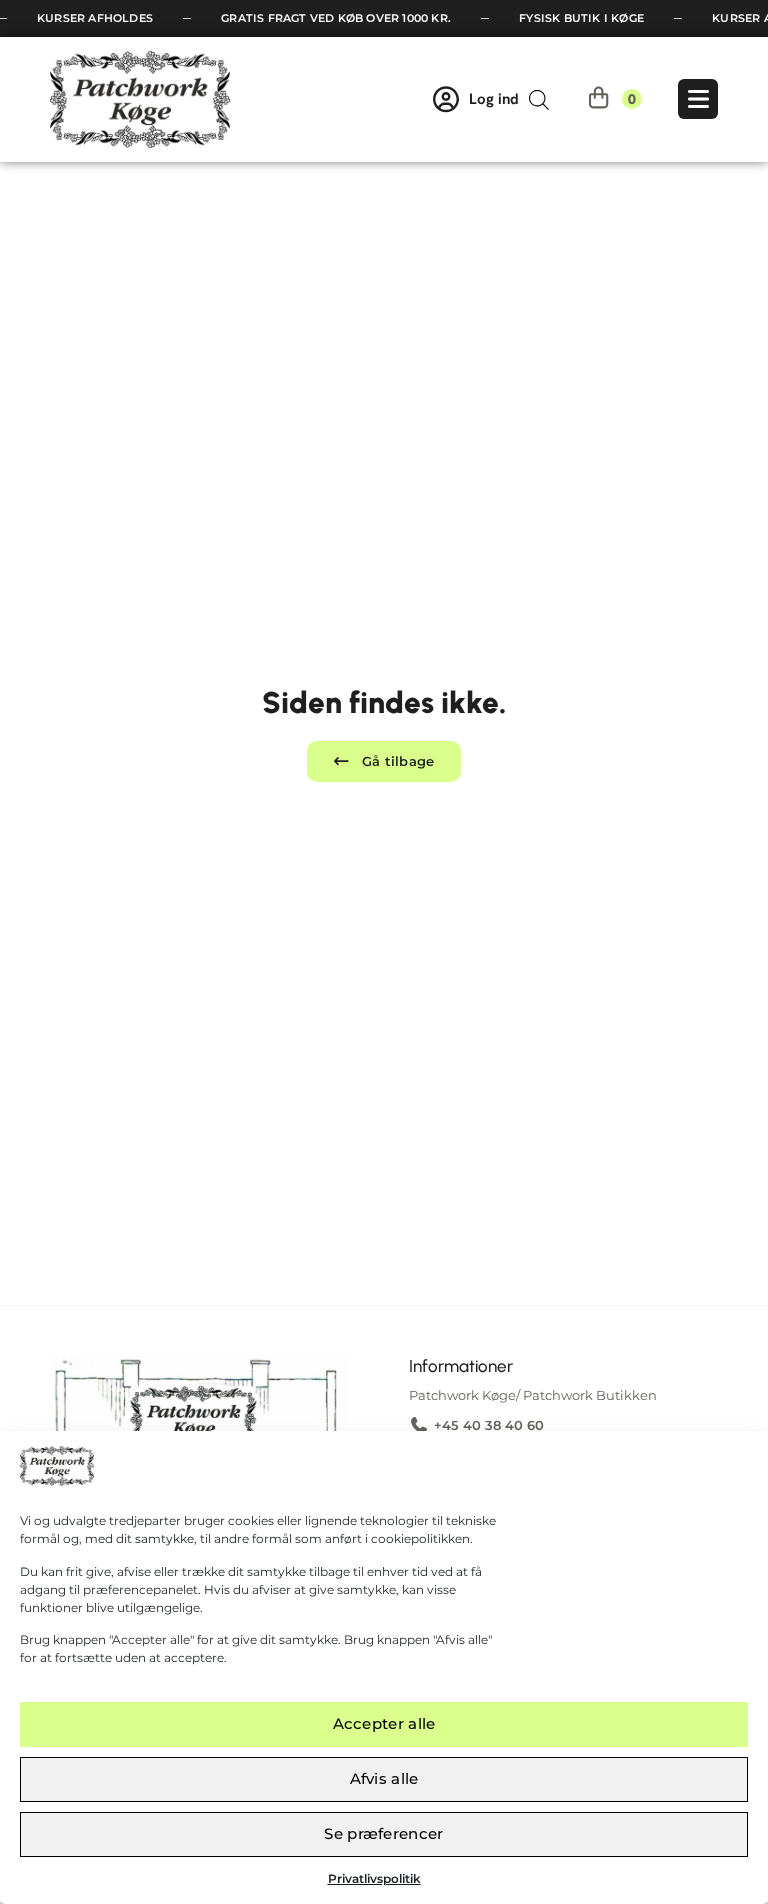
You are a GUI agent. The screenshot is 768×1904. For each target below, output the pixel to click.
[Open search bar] (539, 99)
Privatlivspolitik (374, 1878)
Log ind (494, 99)
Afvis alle (384, 1778)
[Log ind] (446, 99)
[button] (383, 761)
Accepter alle (384, 1723)
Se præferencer (383, 1833)
